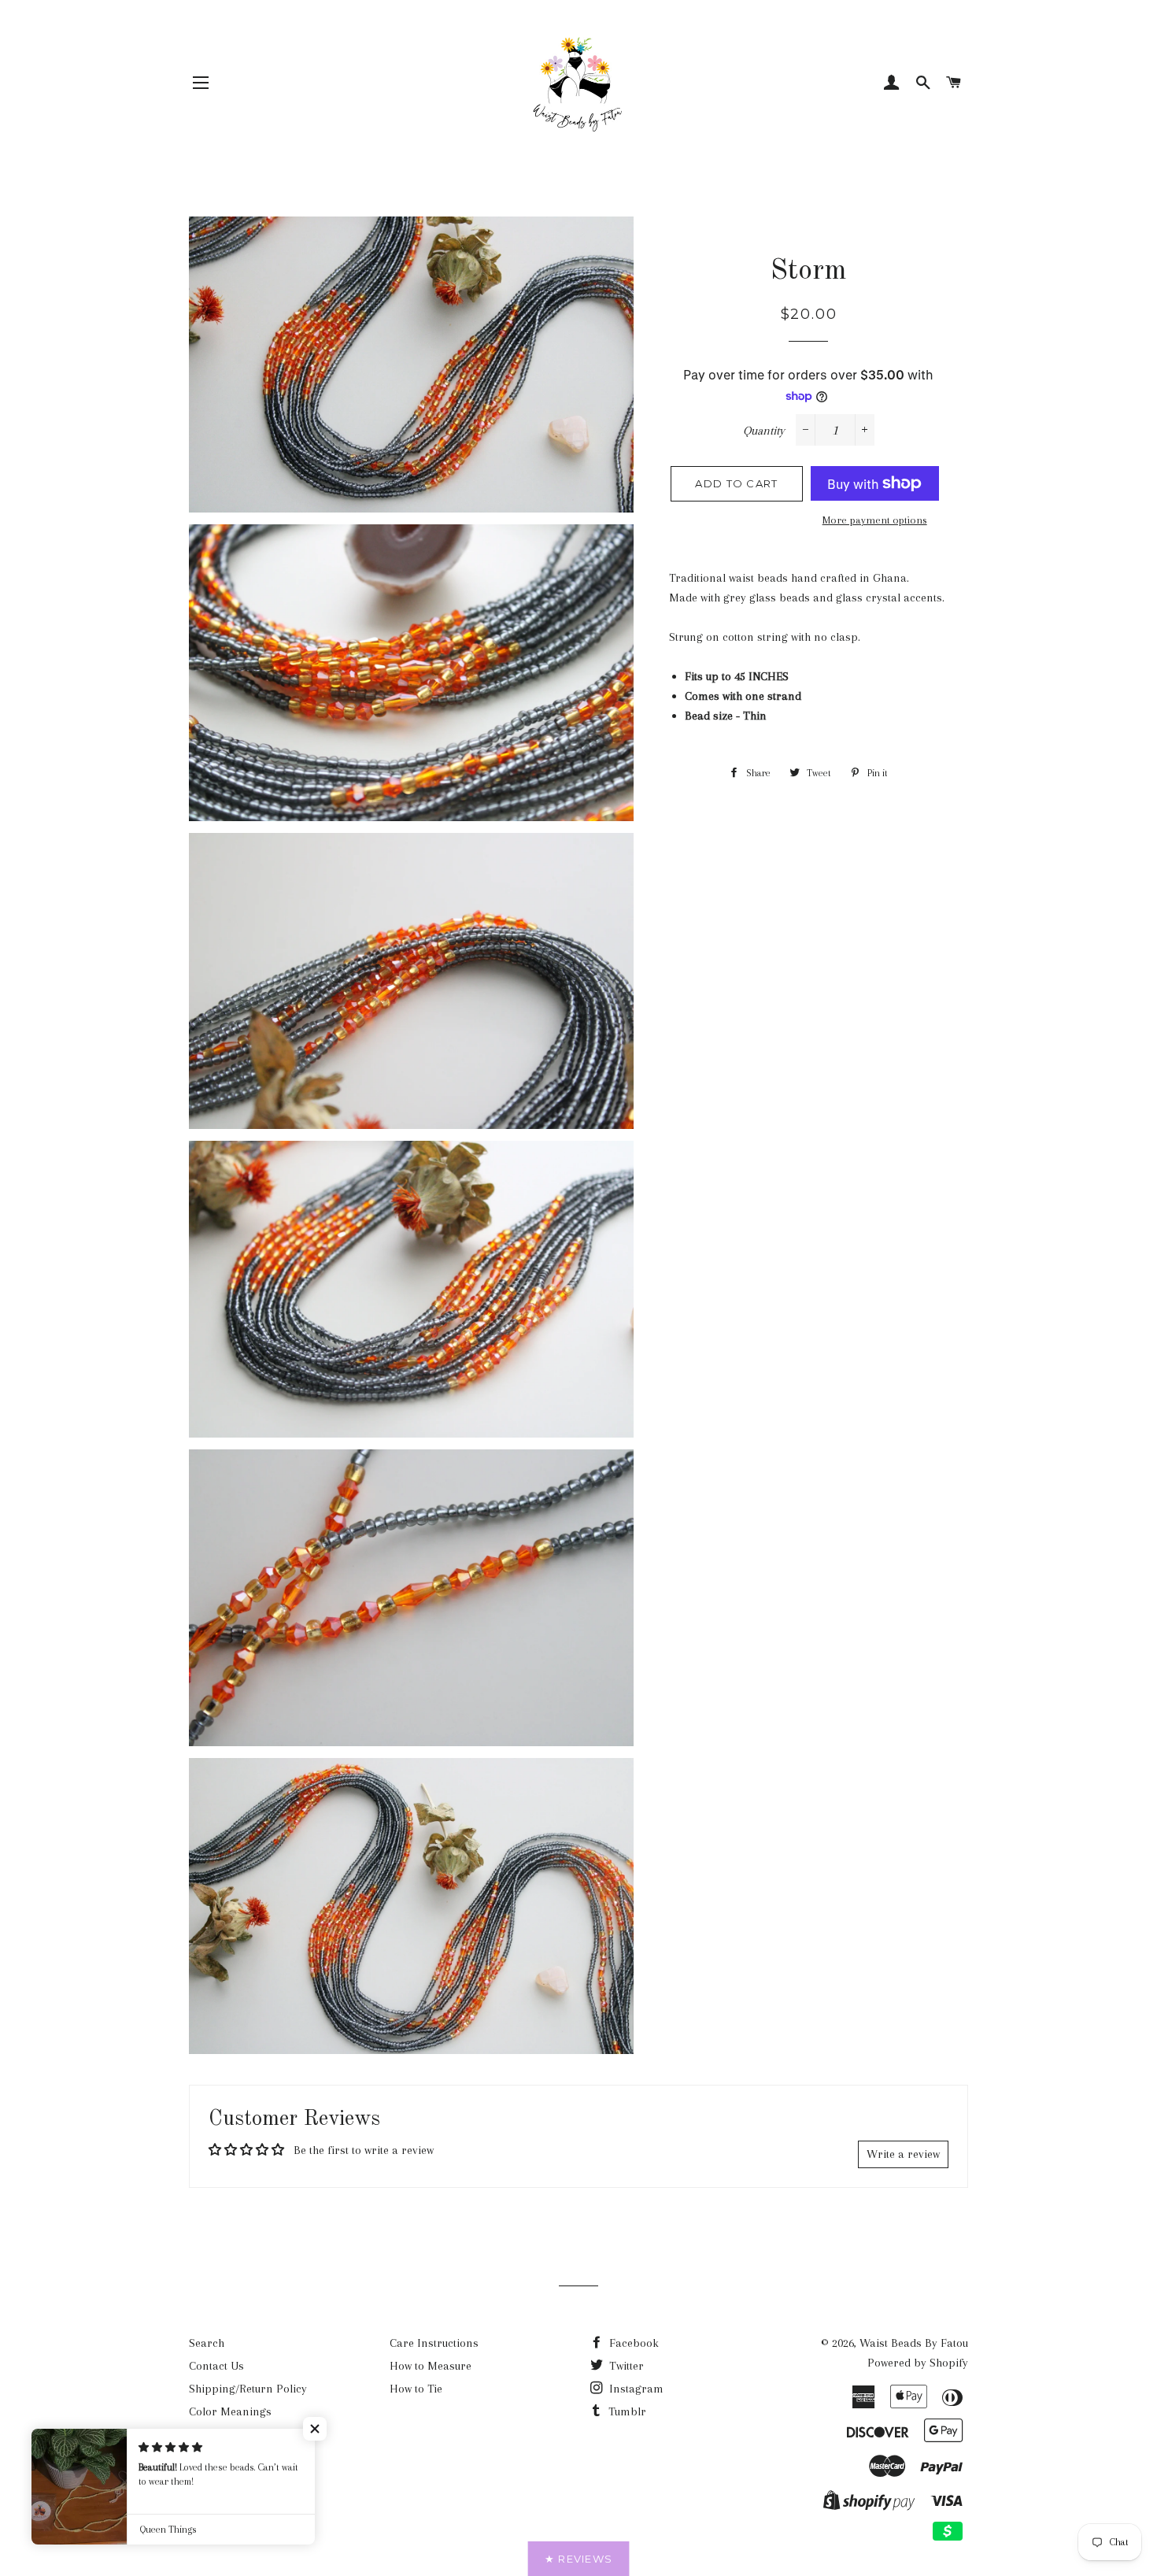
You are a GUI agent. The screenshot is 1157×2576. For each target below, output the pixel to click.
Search (207, 2343)
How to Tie (416, 2389)
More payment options (875, 520)
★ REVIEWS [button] (579, 2559)
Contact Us (216, 2366)
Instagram (635, 2389)
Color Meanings (230, 2411)
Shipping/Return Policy (248, 2389)
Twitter (625, 2366)
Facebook (632, 2343)
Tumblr (626, 2411)
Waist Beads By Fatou (914, 2343)
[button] (315, 2429)
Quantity (764, 431)
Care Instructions (434, 2343)
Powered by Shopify (918, 2363)
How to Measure (431, 2366)
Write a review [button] (903, 2154)
